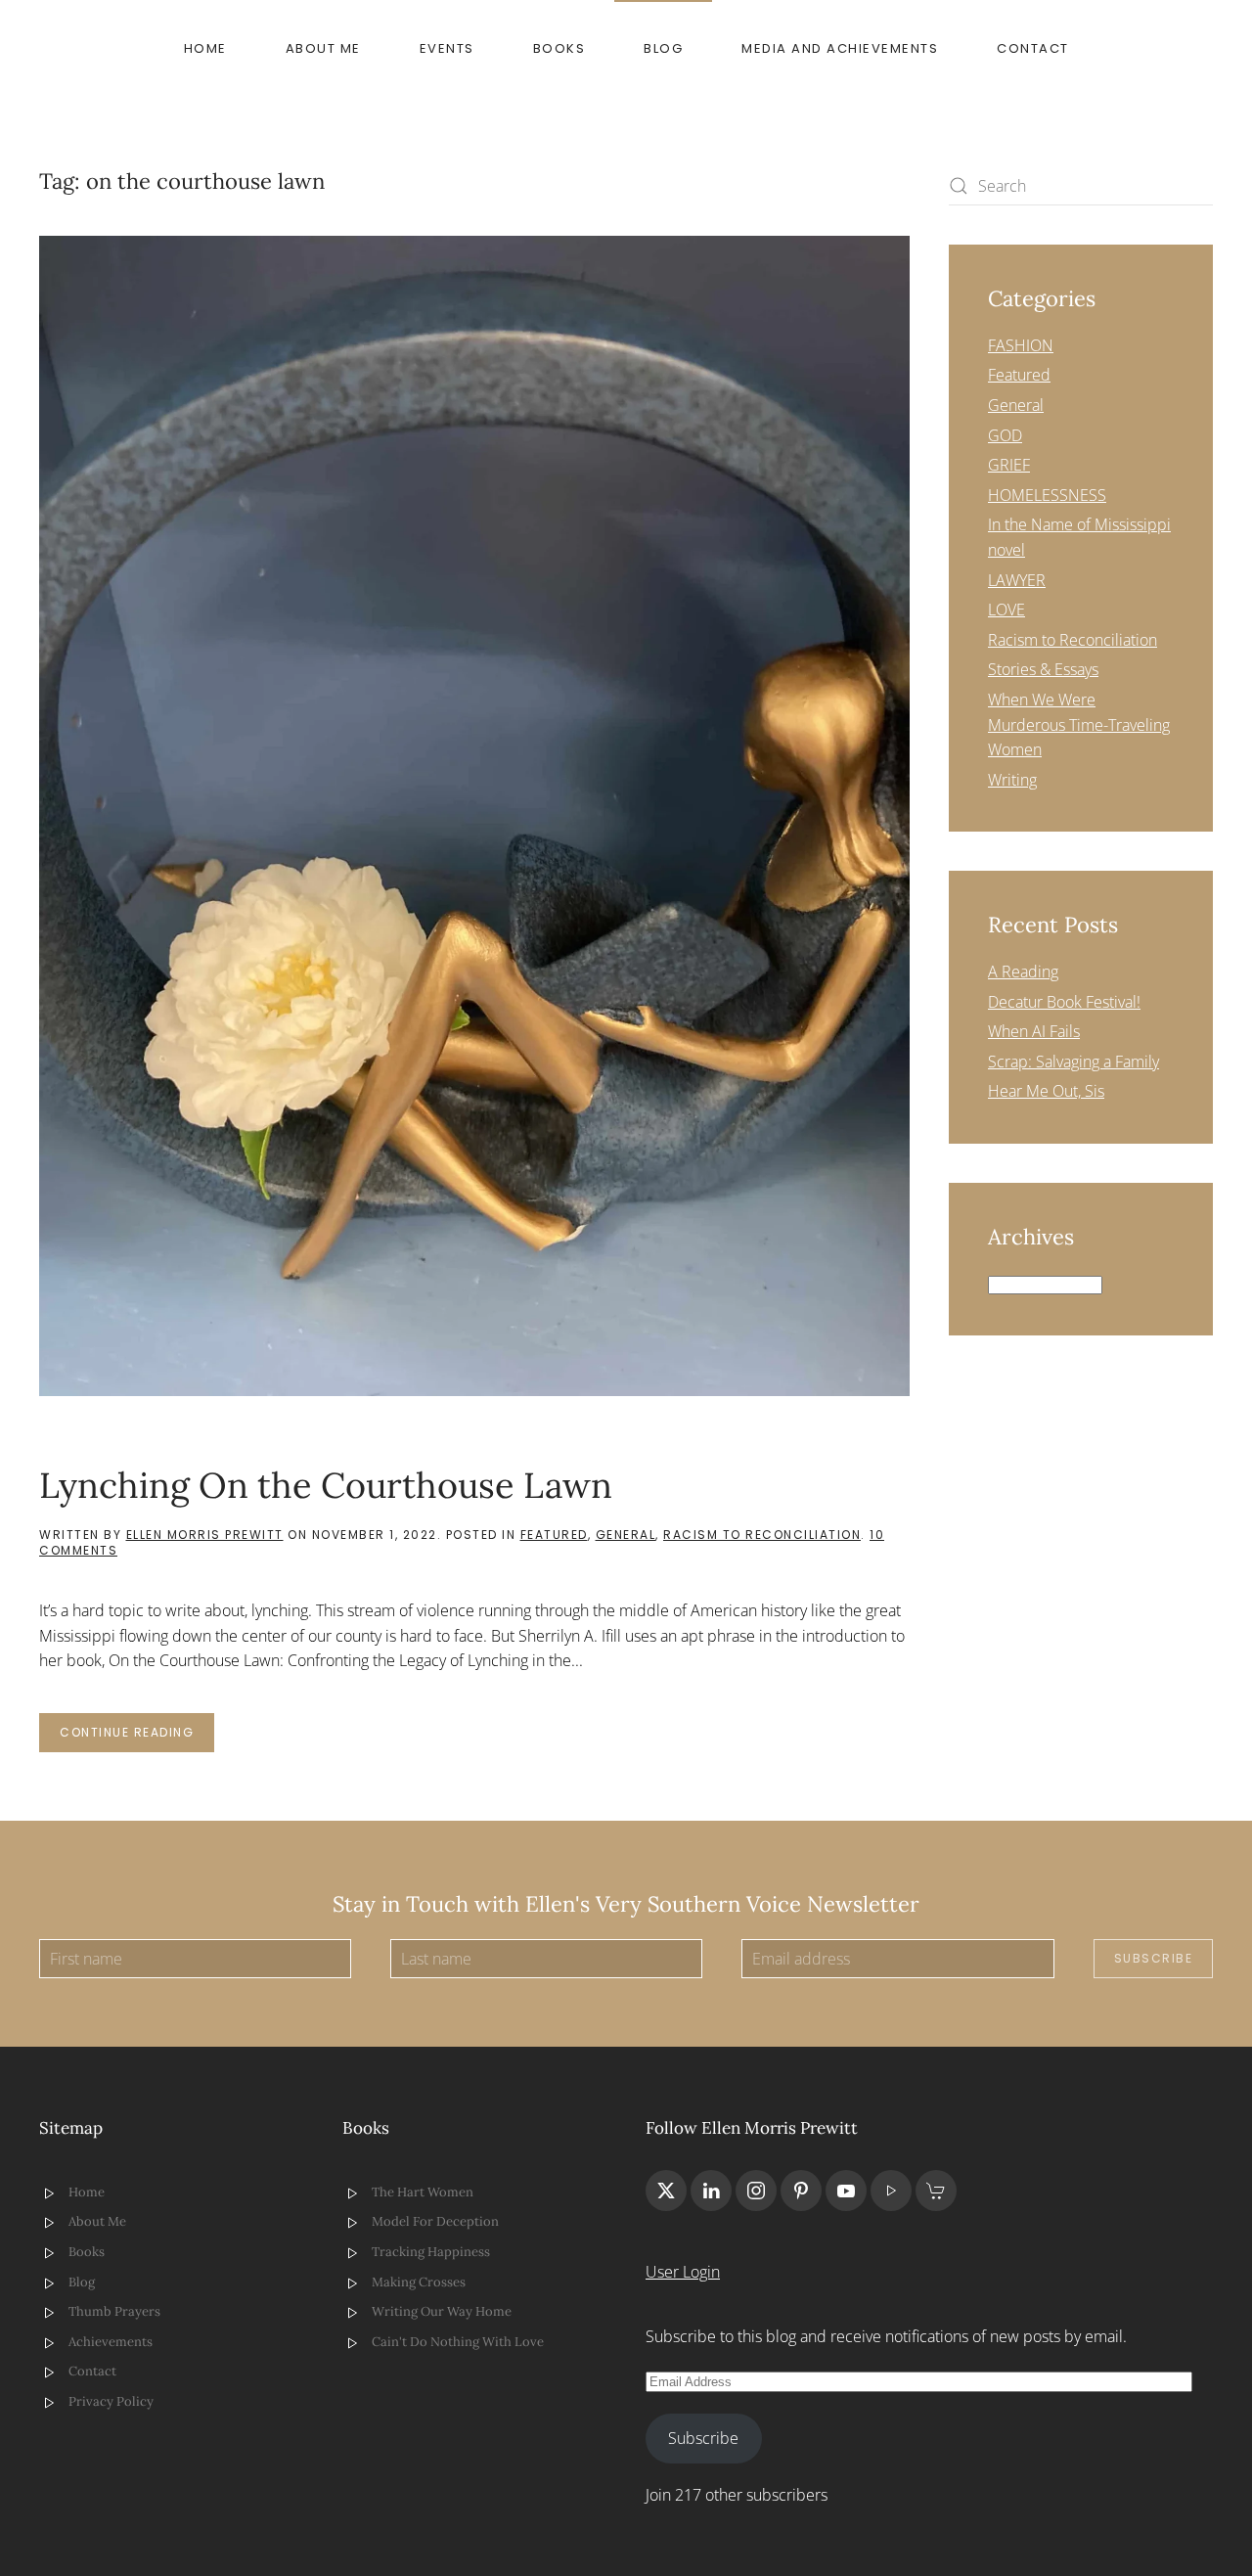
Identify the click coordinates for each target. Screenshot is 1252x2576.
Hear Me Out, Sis (1046, 1091)
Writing (1012, 780)
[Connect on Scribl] (936, 2191)
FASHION (1021, 345)
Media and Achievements (840, 48)
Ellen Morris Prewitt (205, 1535)
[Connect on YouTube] (846, 2191)
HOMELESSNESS (1047, 495)
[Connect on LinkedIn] (711, 2191)
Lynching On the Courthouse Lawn (326, 1485)
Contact (1033, 48)
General (626, 1535)
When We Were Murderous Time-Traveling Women (1079, 724)
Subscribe (1154, 1958)
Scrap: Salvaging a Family (1073, 1062)
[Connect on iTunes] (891, 2191)
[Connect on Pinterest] (801, 2191)
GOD (1005, 435)
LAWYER (1017, 580)
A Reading (1023, 972)
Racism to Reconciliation (762, 1535)
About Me (323, 48)
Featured (554, 1535)
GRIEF (1009, 465)
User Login (683, 2272)
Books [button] (559, 48)
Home (205, 48)
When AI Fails (1034, 1031)
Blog (663, 48)
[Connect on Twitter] (666, 2191)
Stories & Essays (1043, 669)
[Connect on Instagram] (756, 2191)
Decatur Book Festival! (1064, 1002)
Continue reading (127, 1732)
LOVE (1006, 610)
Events (447, 48)
